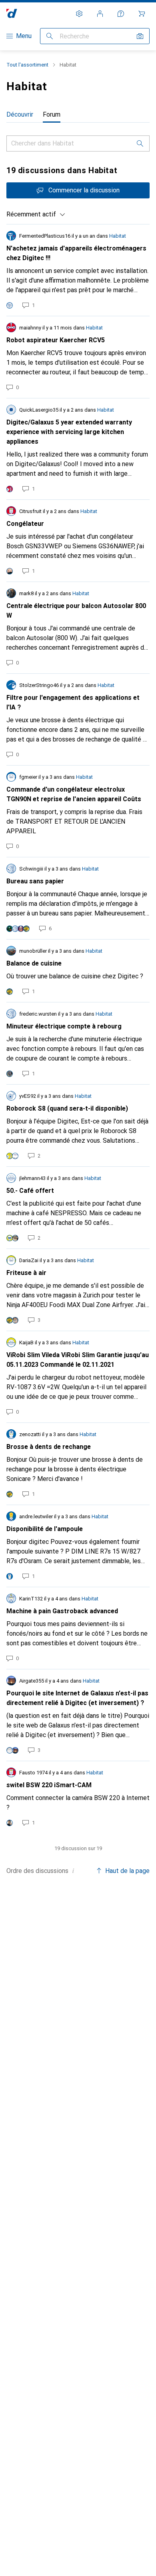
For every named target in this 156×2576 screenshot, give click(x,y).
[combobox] (36, 214)
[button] (73, 1871)
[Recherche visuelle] (140, 36)
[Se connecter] (100, 14)
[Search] (140, 143)
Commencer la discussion (84, 190)
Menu (24, 36)
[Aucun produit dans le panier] (142, 14)
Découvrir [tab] (20, 114)
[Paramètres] (79, 14)
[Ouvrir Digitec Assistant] (121, 14)
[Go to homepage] (12, 13)
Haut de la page (127, 1871)
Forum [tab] (52, 114)
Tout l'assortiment (27, 65)
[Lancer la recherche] (50, 36)
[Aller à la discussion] (78, 270)
